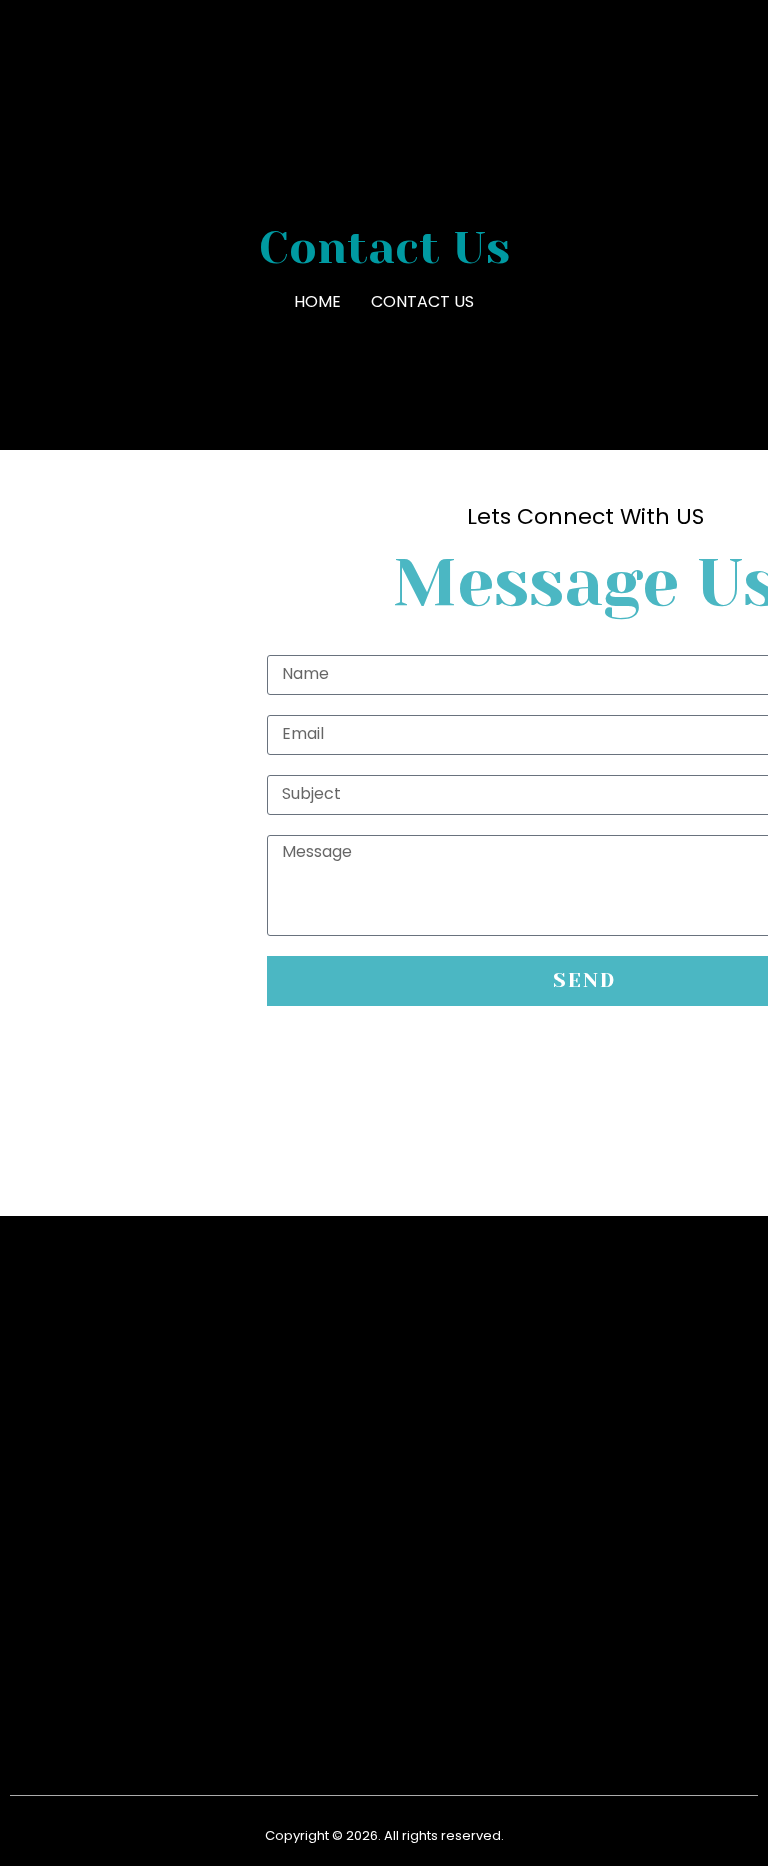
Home (317, 301)
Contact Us (422, 301)
